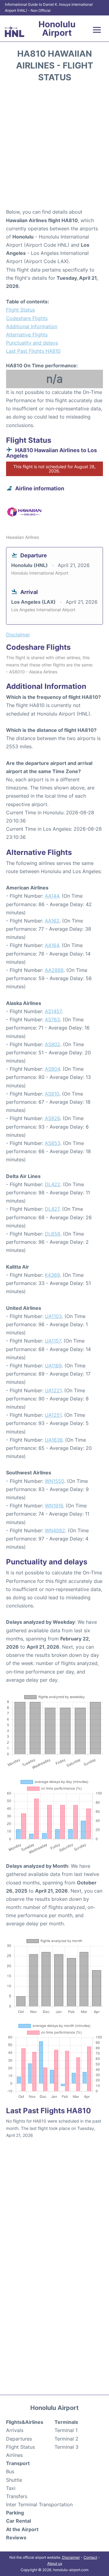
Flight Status (20, 310)
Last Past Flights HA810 (33, 351)
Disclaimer (71, 2557)
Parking (15, 2513)
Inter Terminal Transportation (39, 2504)
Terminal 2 (66, 2439)
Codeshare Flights (27, 318)
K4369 (52, 1275)
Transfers (17, 2496)
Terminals (66, 2422)
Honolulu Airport (57, 28)
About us (55, 2563)
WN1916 (54, 1506)
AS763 (52, 1019)
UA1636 (54, 1440)
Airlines (14, 2455)
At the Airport (22, 2529)
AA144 (52, 896)
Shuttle (14, 2480)
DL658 (53, 1234)
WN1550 (54, 1481)
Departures (19, 2439)
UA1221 (53, 1390)
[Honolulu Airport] (15, 32)
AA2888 (54, 970)
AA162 (52, 921)
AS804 (52, 1069)
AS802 (53, 1044)
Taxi (11, 2488)
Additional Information (32, 326)
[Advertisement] (54, 147)
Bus (10, 2471)
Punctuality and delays (32, 343)
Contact (90, 2557)
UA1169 (53, 1366)
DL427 (52, 1209)
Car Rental (18, 2521)
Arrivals (15, 2430)
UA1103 (53, 1316)
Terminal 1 (66, 2430)
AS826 (52, 1118)
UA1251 (53, 1415)
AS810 (52, 1094)
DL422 (53, 1184)
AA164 (52, 945)
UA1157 (53, 1341)
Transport (18, 2463)
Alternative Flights (27, 335)
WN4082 (55, 1530)
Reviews (16, 2538)
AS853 (53, 1143)
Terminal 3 (66, 2447)
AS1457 (53, 1011)
